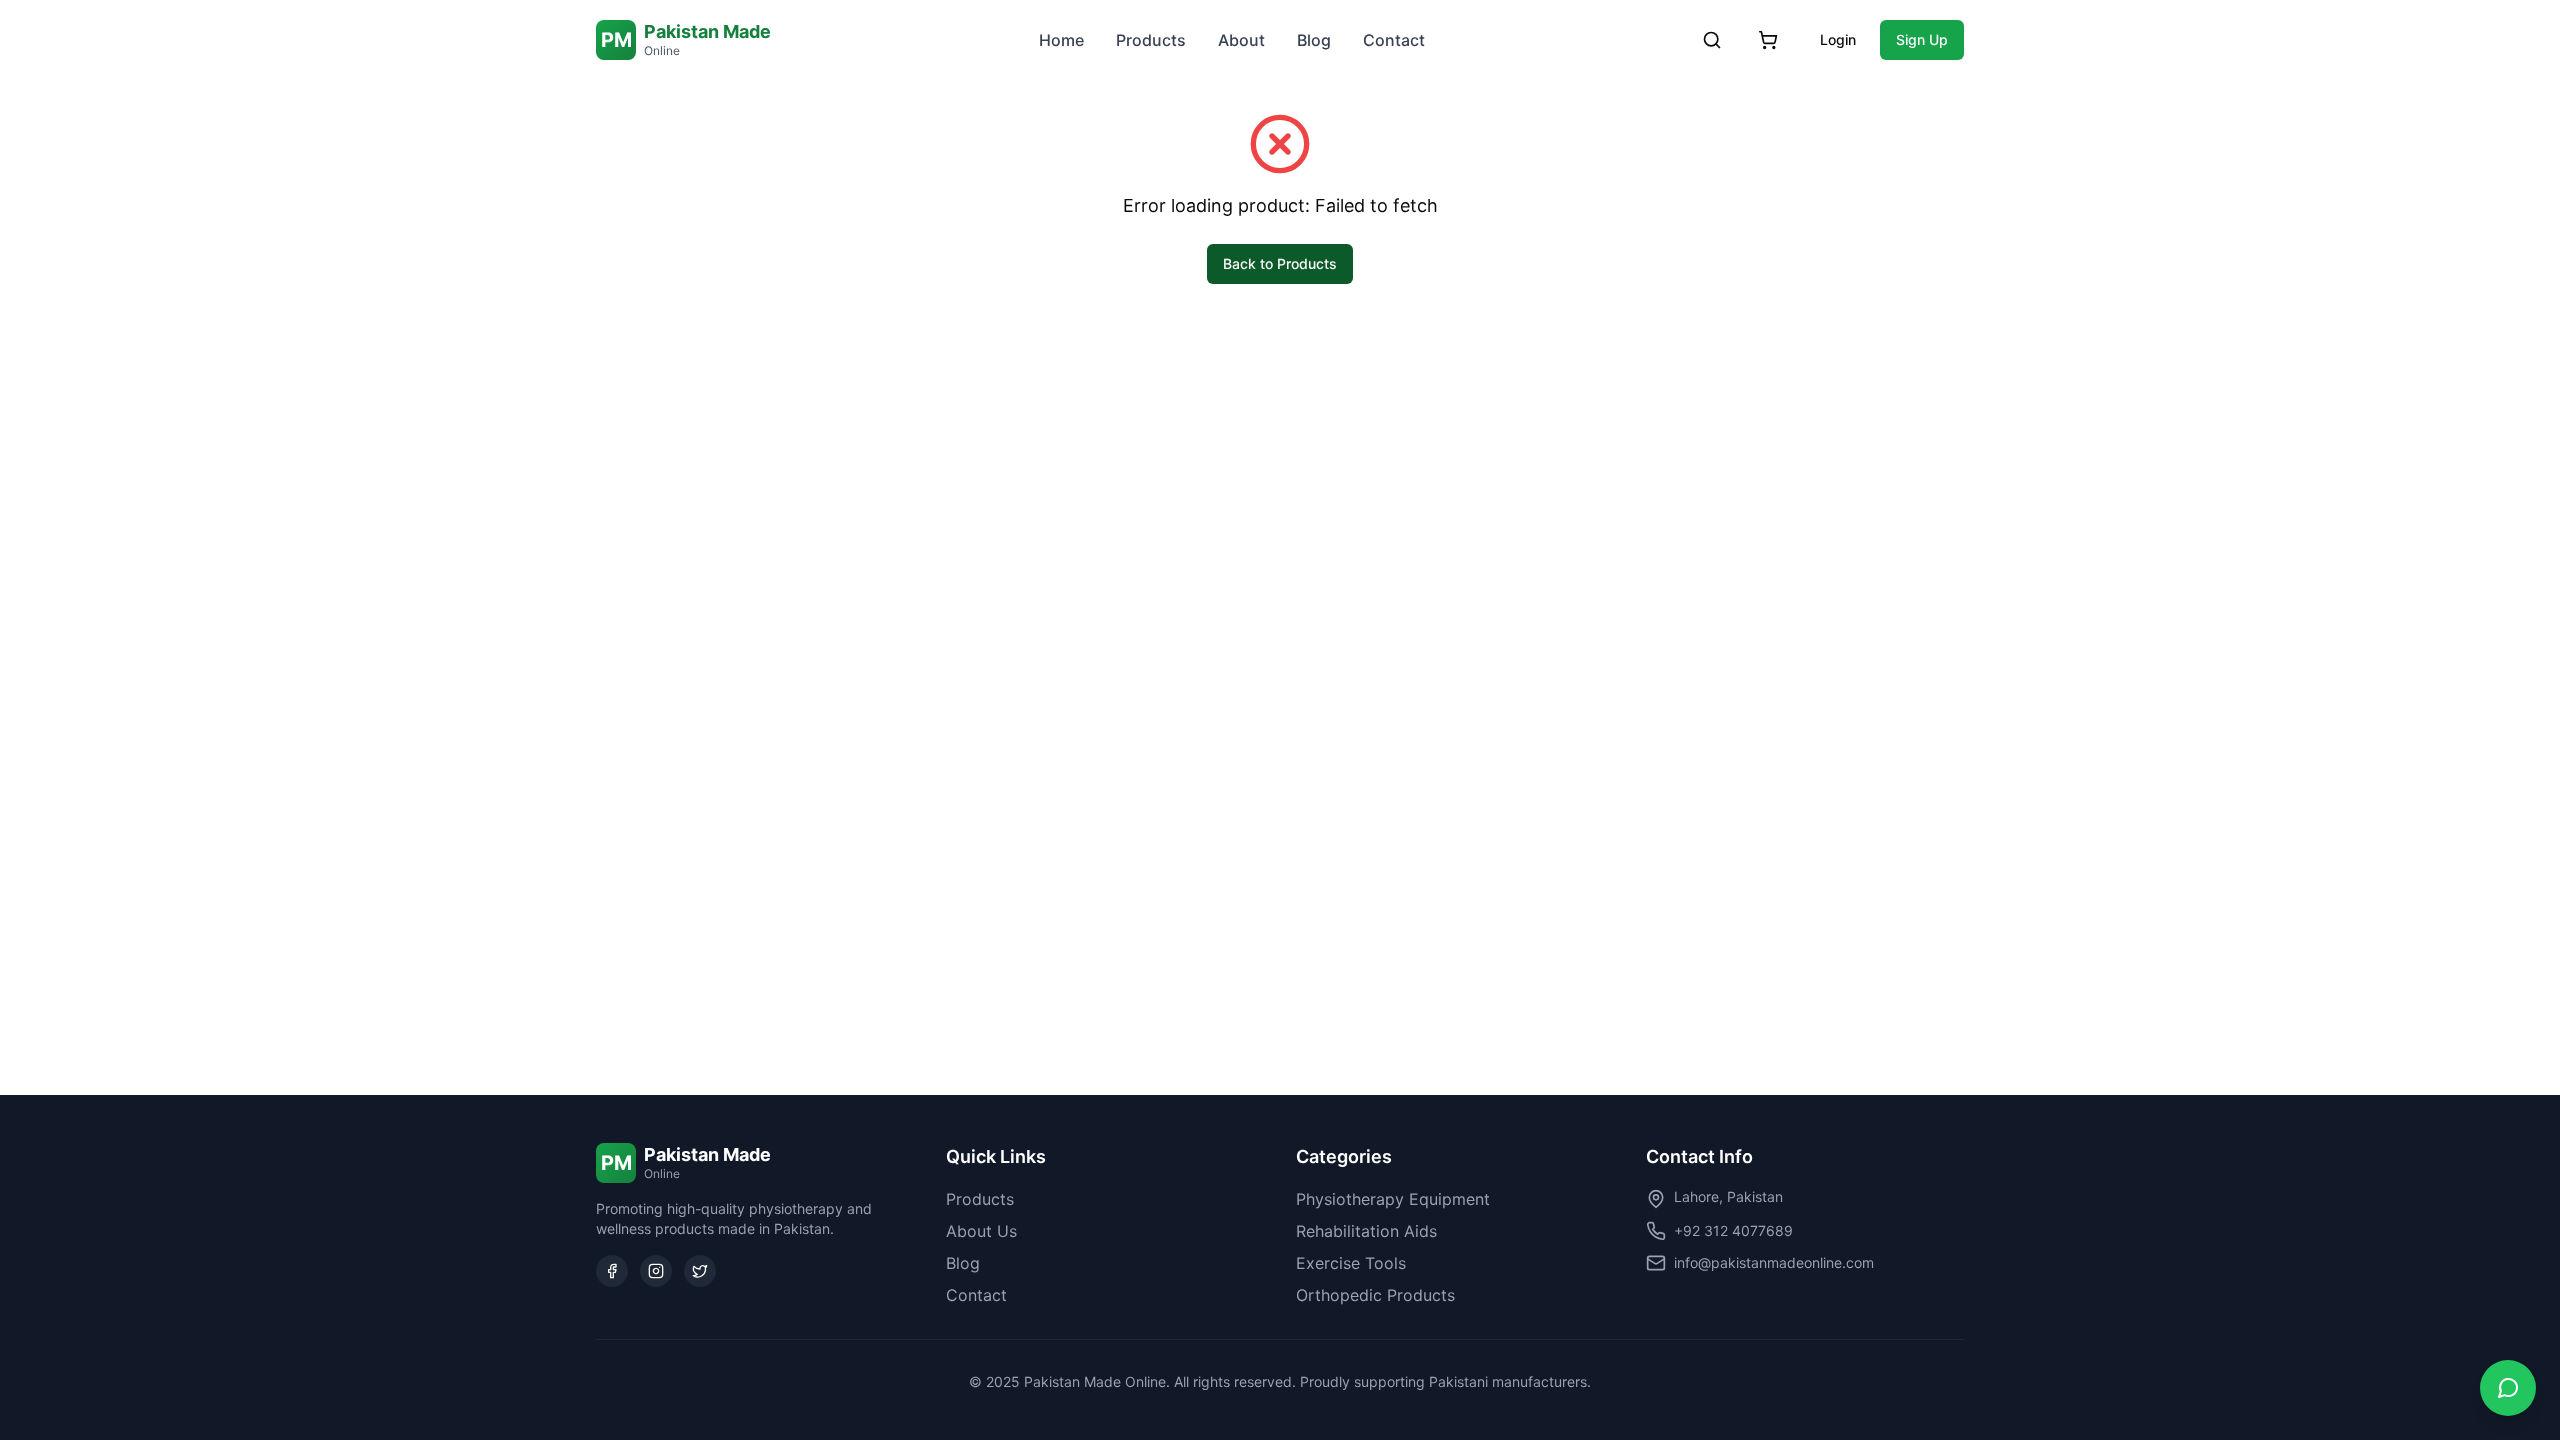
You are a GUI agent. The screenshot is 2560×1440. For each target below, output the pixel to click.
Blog (1314, 40)
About (1241, 40)
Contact (1394, 40)
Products (1151, 40)
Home (1061, 40)
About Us (981, 1231)
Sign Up (1922, 39)
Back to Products (1280, 263)
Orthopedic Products (1375, 1295)
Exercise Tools (1351, 1263)
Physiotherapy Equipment (1393, 1199)
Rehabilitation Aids (1366, 1231)
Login (1838, 39)
